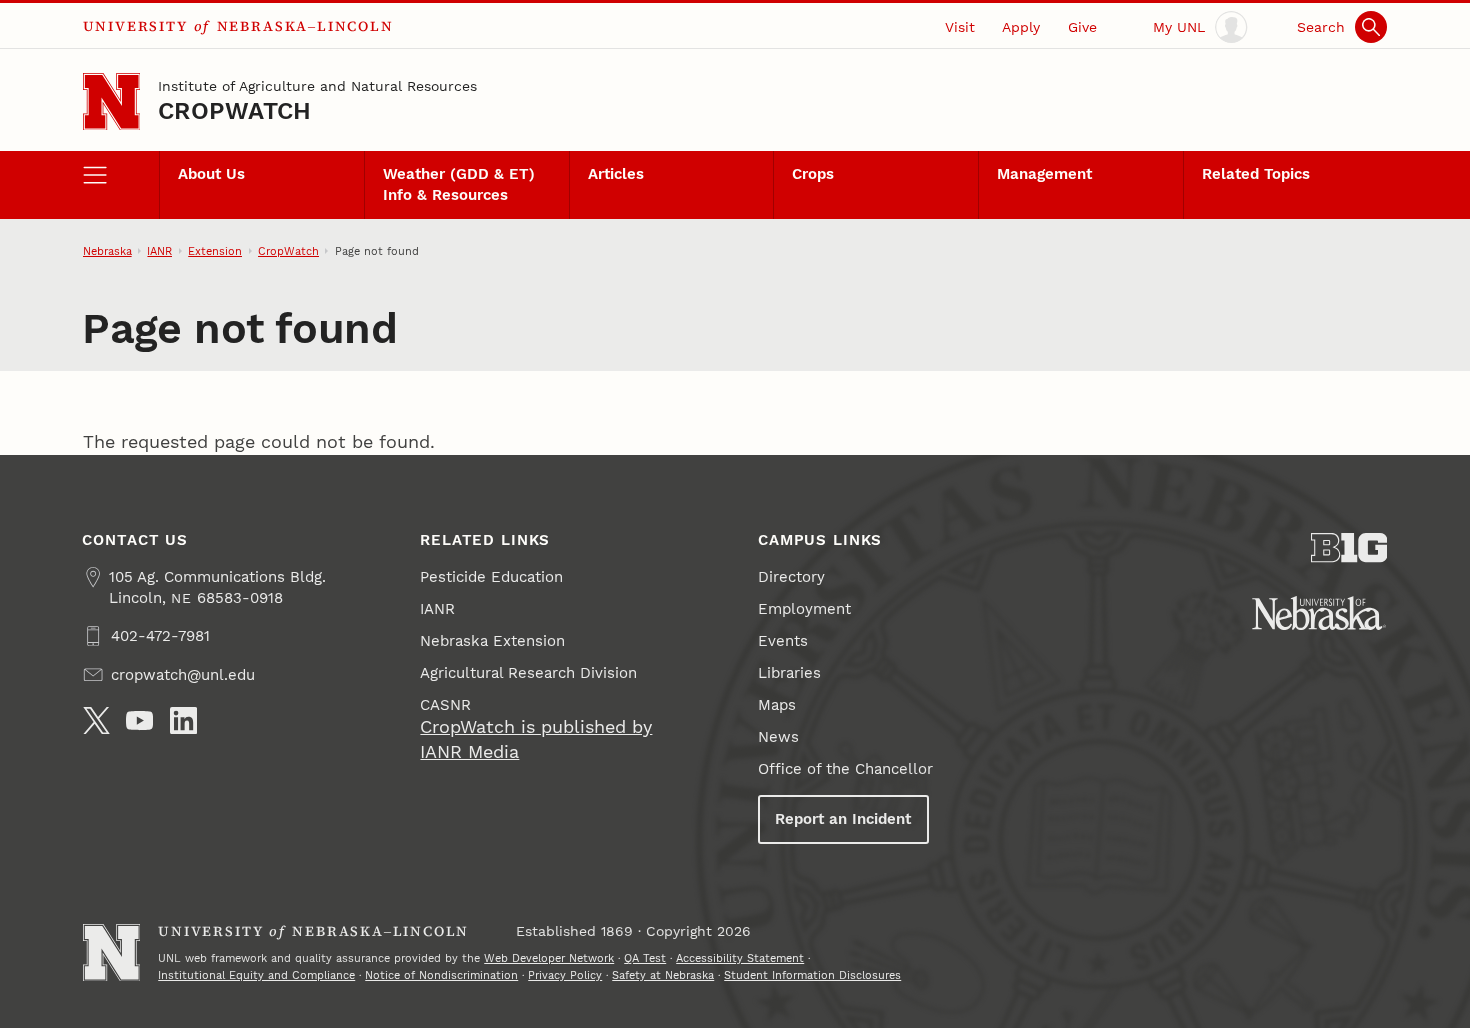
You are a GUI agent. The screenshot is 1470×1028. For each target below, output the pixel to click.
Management (1044, 174)
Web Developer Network (549, 958)
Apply (1021, 27)
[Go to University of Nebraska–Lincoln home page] (111, 101)
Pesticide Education (491, 577)
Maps (777, 705)
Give (1082, 27)
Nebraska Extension (492, 641)
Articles (616, 174)
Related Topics (1256, 174)
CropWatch (234, 111)
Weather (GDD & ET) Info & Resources (459, 184)
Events (783, 641)
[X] (96, 720)
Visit (960, 27)
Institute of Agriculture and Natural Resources (317, 86)
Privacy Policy (565, 975)
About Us (211, 174)
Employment (804, 609)
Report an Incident (843, 819)
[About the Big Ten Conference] (1349, 548)
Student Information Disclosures (812, 975)
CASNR (445, 705)
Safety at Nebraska (663, 975)
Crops (813, 174)
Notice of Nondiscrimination (441, 975)
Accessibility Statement (740, 958)
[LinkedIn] (183, 720)
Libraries (789, 673)
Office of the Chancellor (845, 769)
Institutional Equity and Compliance (256, 975)
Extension (215, 251)
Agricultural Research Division (528, 673)
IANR (159, 251)
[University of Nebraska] (1319, 613)
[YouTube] (139, 720)
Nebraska (107, 251)
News (778, 737)
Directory (791, 577)
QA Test (645, 958)
